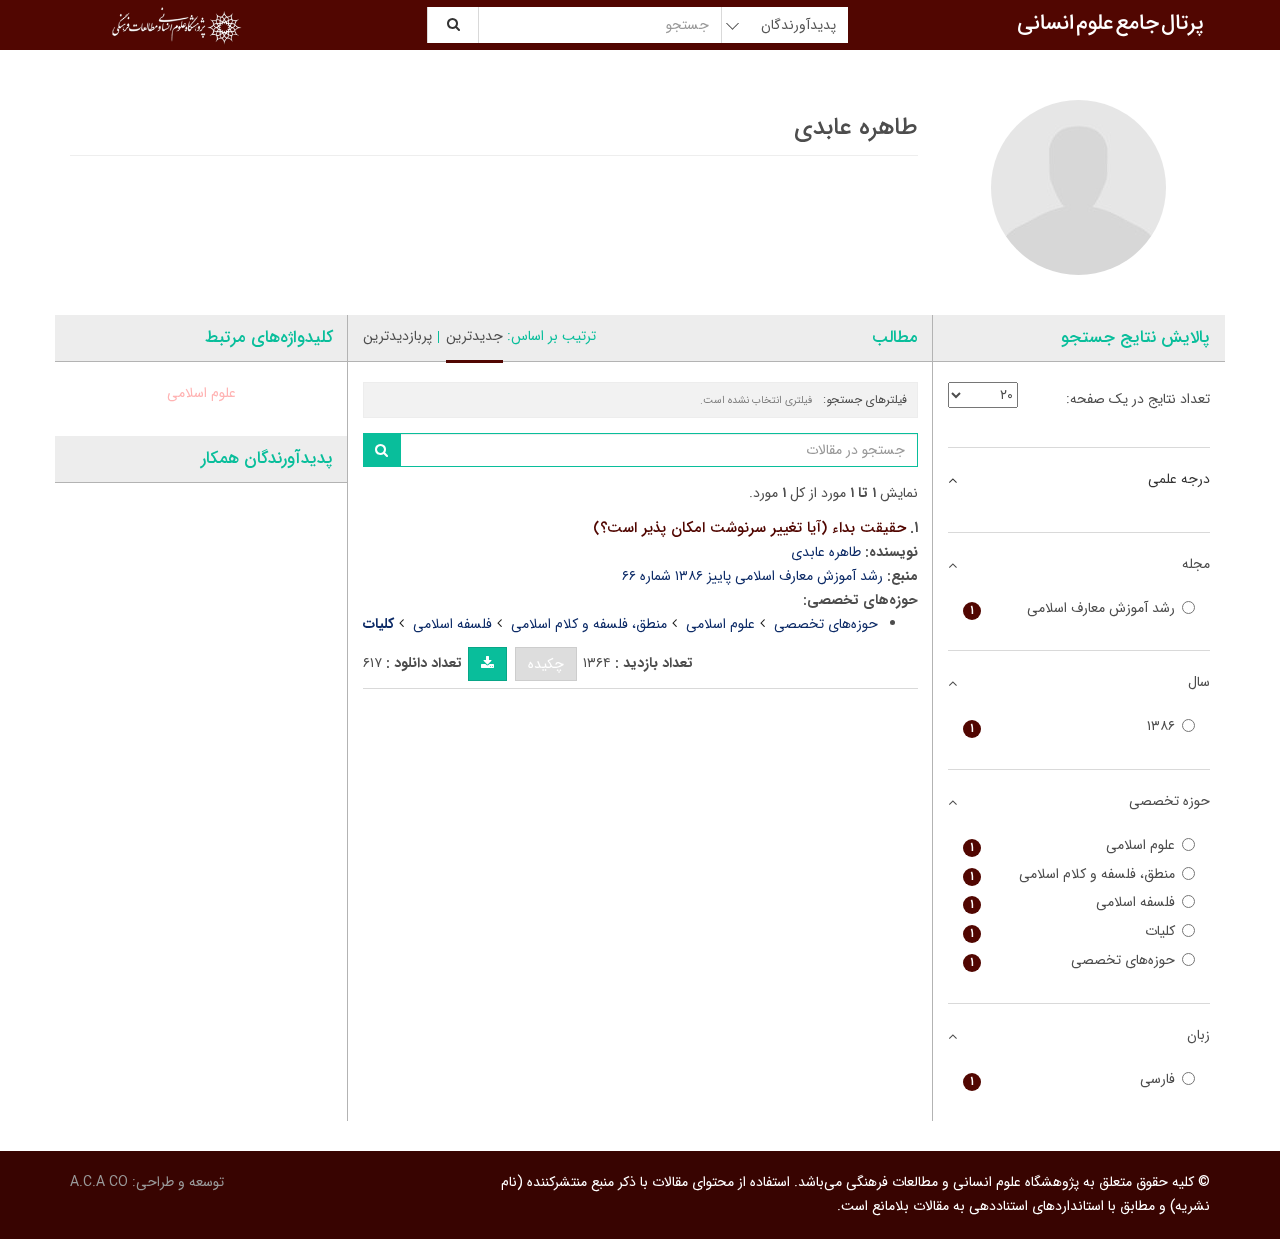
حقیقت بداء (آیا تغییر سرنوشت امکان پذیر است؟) (749, 528)
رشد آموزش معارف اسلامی (1073, 608)
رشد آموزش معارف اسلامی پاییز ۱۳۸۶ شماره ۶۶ (752, 576)
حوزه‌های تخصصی (826, 624)
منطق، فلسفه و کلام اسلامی (589, 624)
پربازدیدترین (397, 336)
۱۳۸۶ (1073, 726)
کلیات (1073, 931)
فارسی (1073, 1079)
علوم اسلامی (720, 624)
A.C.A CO (99, 1182)
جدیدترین (474, 336)
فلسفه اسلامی (452, 624)
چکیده (546, 664)
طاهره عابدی (826, 552)
